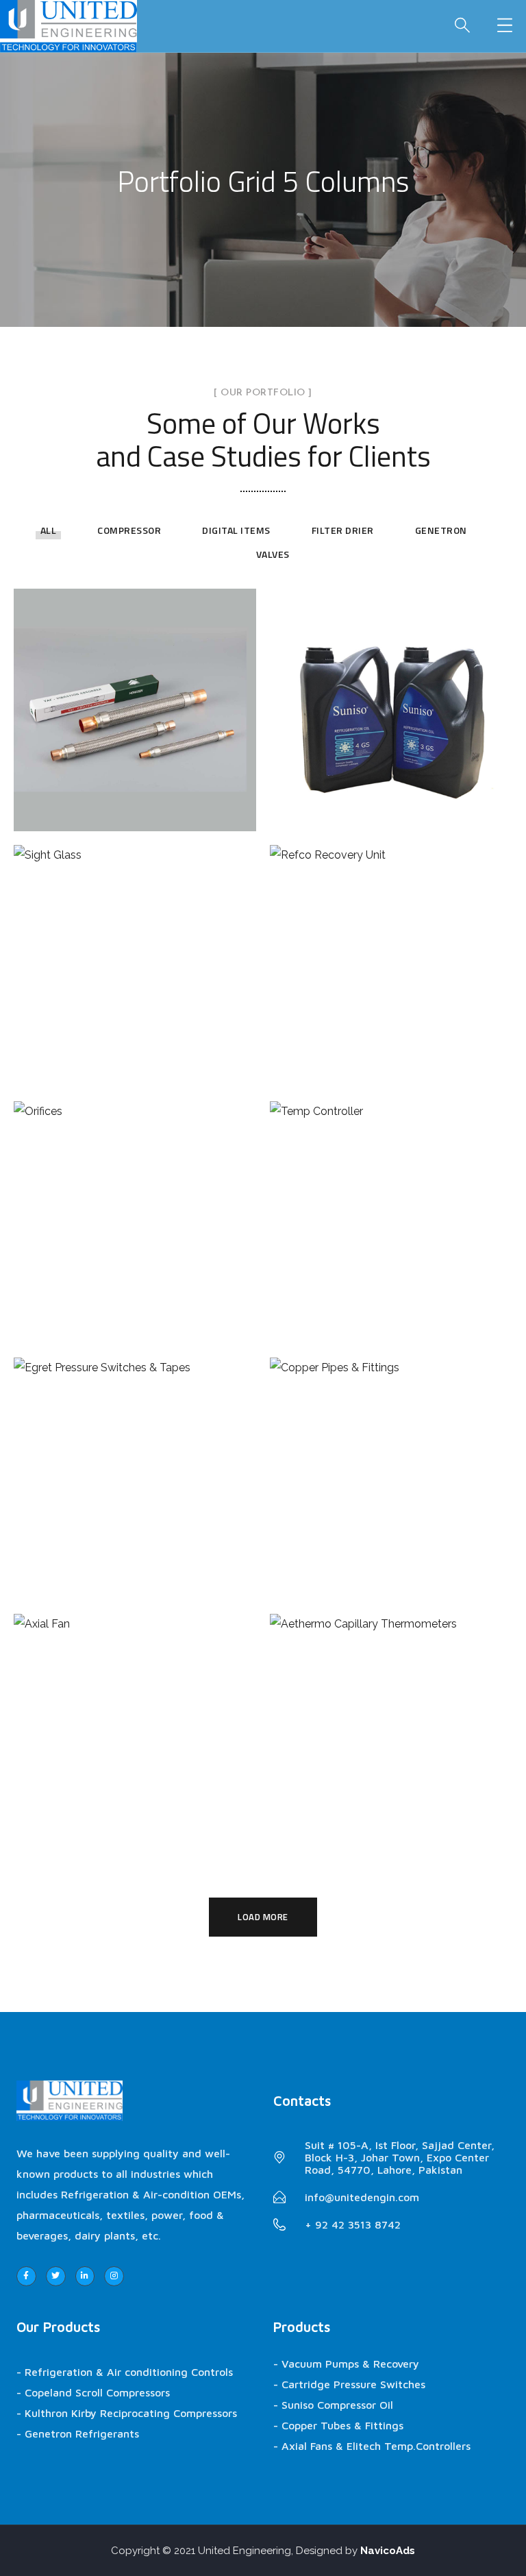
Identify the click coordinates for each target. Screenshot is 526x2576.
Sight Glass (135, 951)
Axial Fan (135, 1720)
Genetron (441, 530)
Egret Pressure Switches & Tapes (135, 1464)
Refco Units (391, 951)
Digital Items (236, 530)
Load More (263, 1917)
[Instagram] (114, 2276)
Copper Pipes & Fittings (391, 1464)
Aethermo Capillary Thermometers (391, 1720)
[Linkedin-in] (85, 2276)
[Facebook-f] (26, 2276)
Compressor (129, 530)
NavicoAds (388, 2551)
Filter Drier (343, 530)
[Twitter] (56, 2276)
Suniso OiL (391, 695)
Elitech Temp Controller (391, 1207)
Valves (273, 554)
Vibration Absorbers (135, 695)
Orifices (135, 1207)
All (49, 530)
